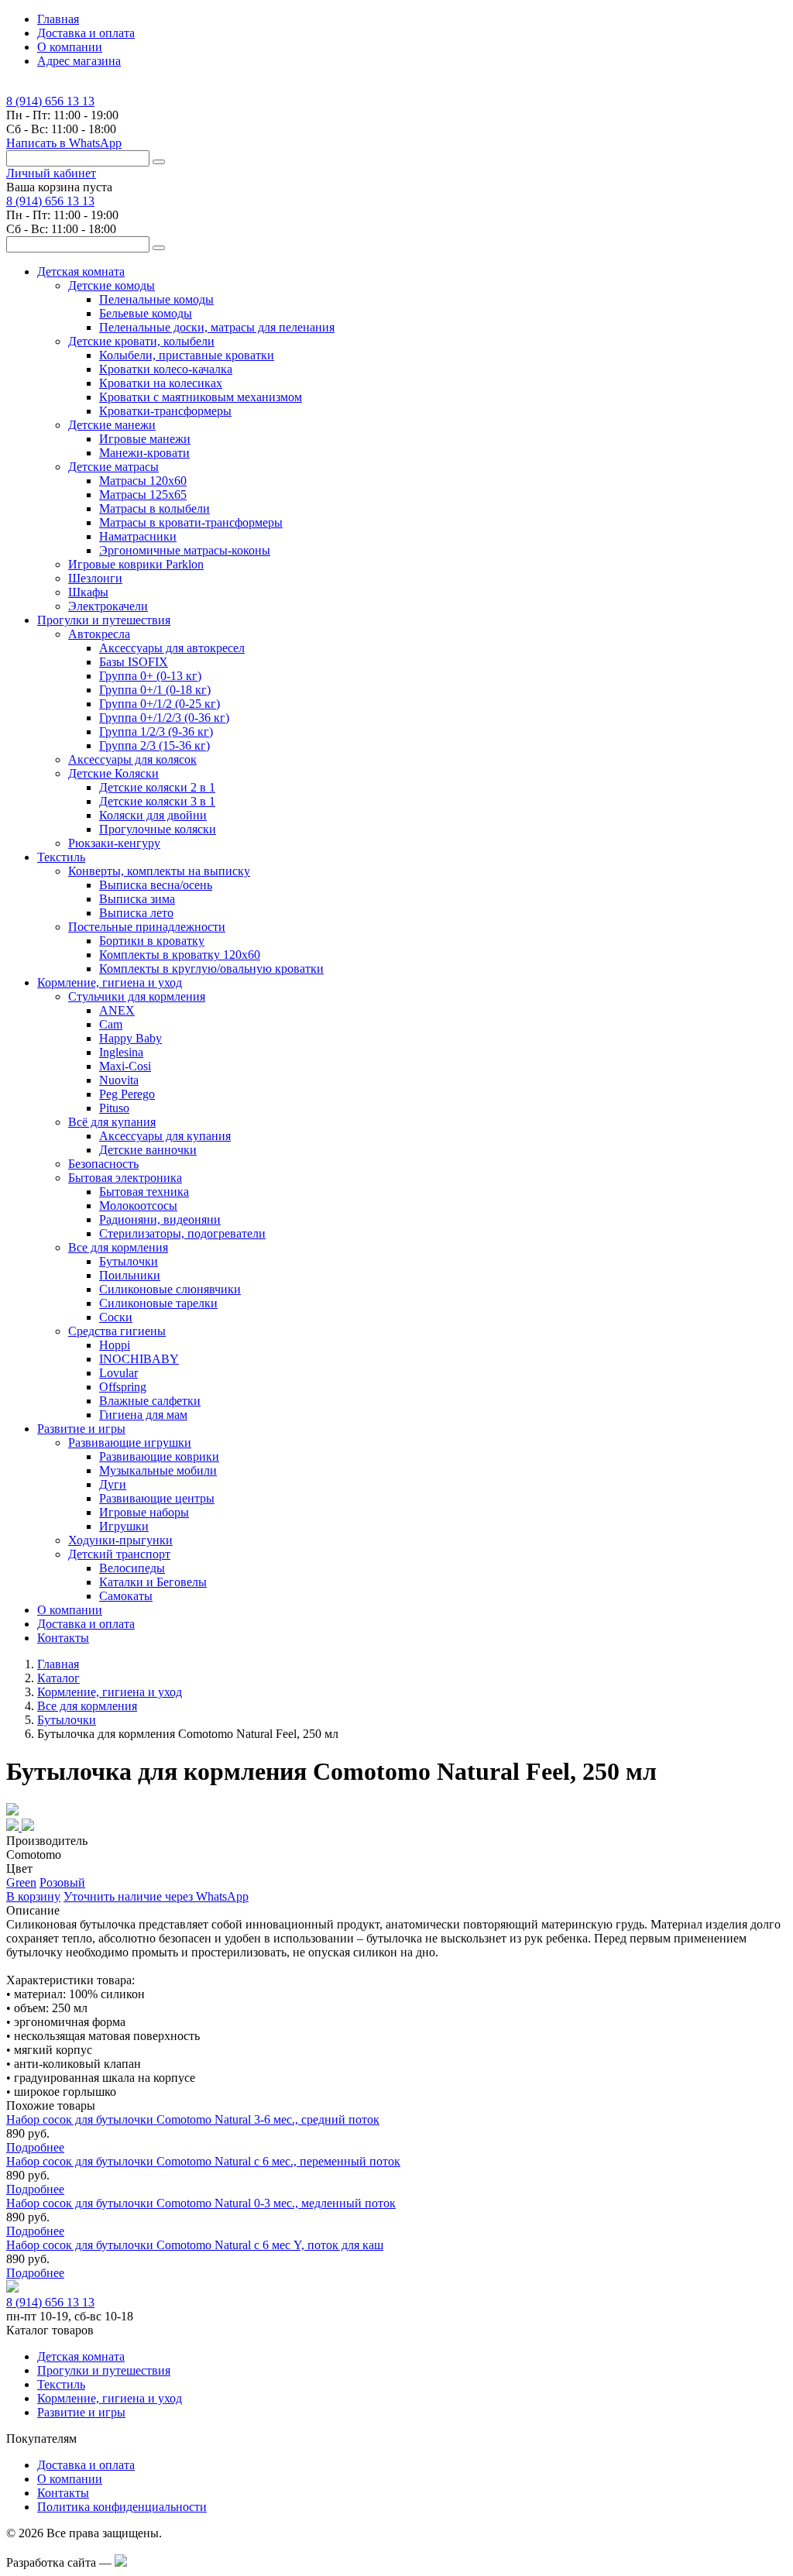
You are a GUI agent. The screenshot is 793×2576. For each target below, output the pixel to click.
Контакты (63, 1638)
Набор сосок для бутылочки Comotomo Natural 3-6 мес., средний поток (193, 2119)
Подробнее (35, 2147)
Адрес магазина (79, 61)
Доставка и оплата (86, 33)
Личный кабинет (51, 173)
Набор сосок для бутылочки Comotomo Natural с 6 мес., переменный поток (203, 2161)
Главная (58, 19)
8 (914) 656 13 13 (50, 101)
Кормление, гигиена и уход (110, 2398)
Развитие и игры (81, 2412)
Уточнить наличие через (156, 1896)
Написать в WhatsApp (64, 143)
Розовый (62, 1882)
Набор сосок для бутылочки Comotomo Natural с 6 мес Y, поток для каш (195, 2245)
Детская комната (81, 2356)
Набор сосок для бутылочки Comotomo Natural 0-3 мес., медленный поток (201, 2203)
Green (21, 1882)
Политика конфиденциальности (122, 2507)
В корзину (33, 1896)
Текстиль (61, 2384)
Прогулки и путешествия (104, 2370)
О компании (70, 47)
